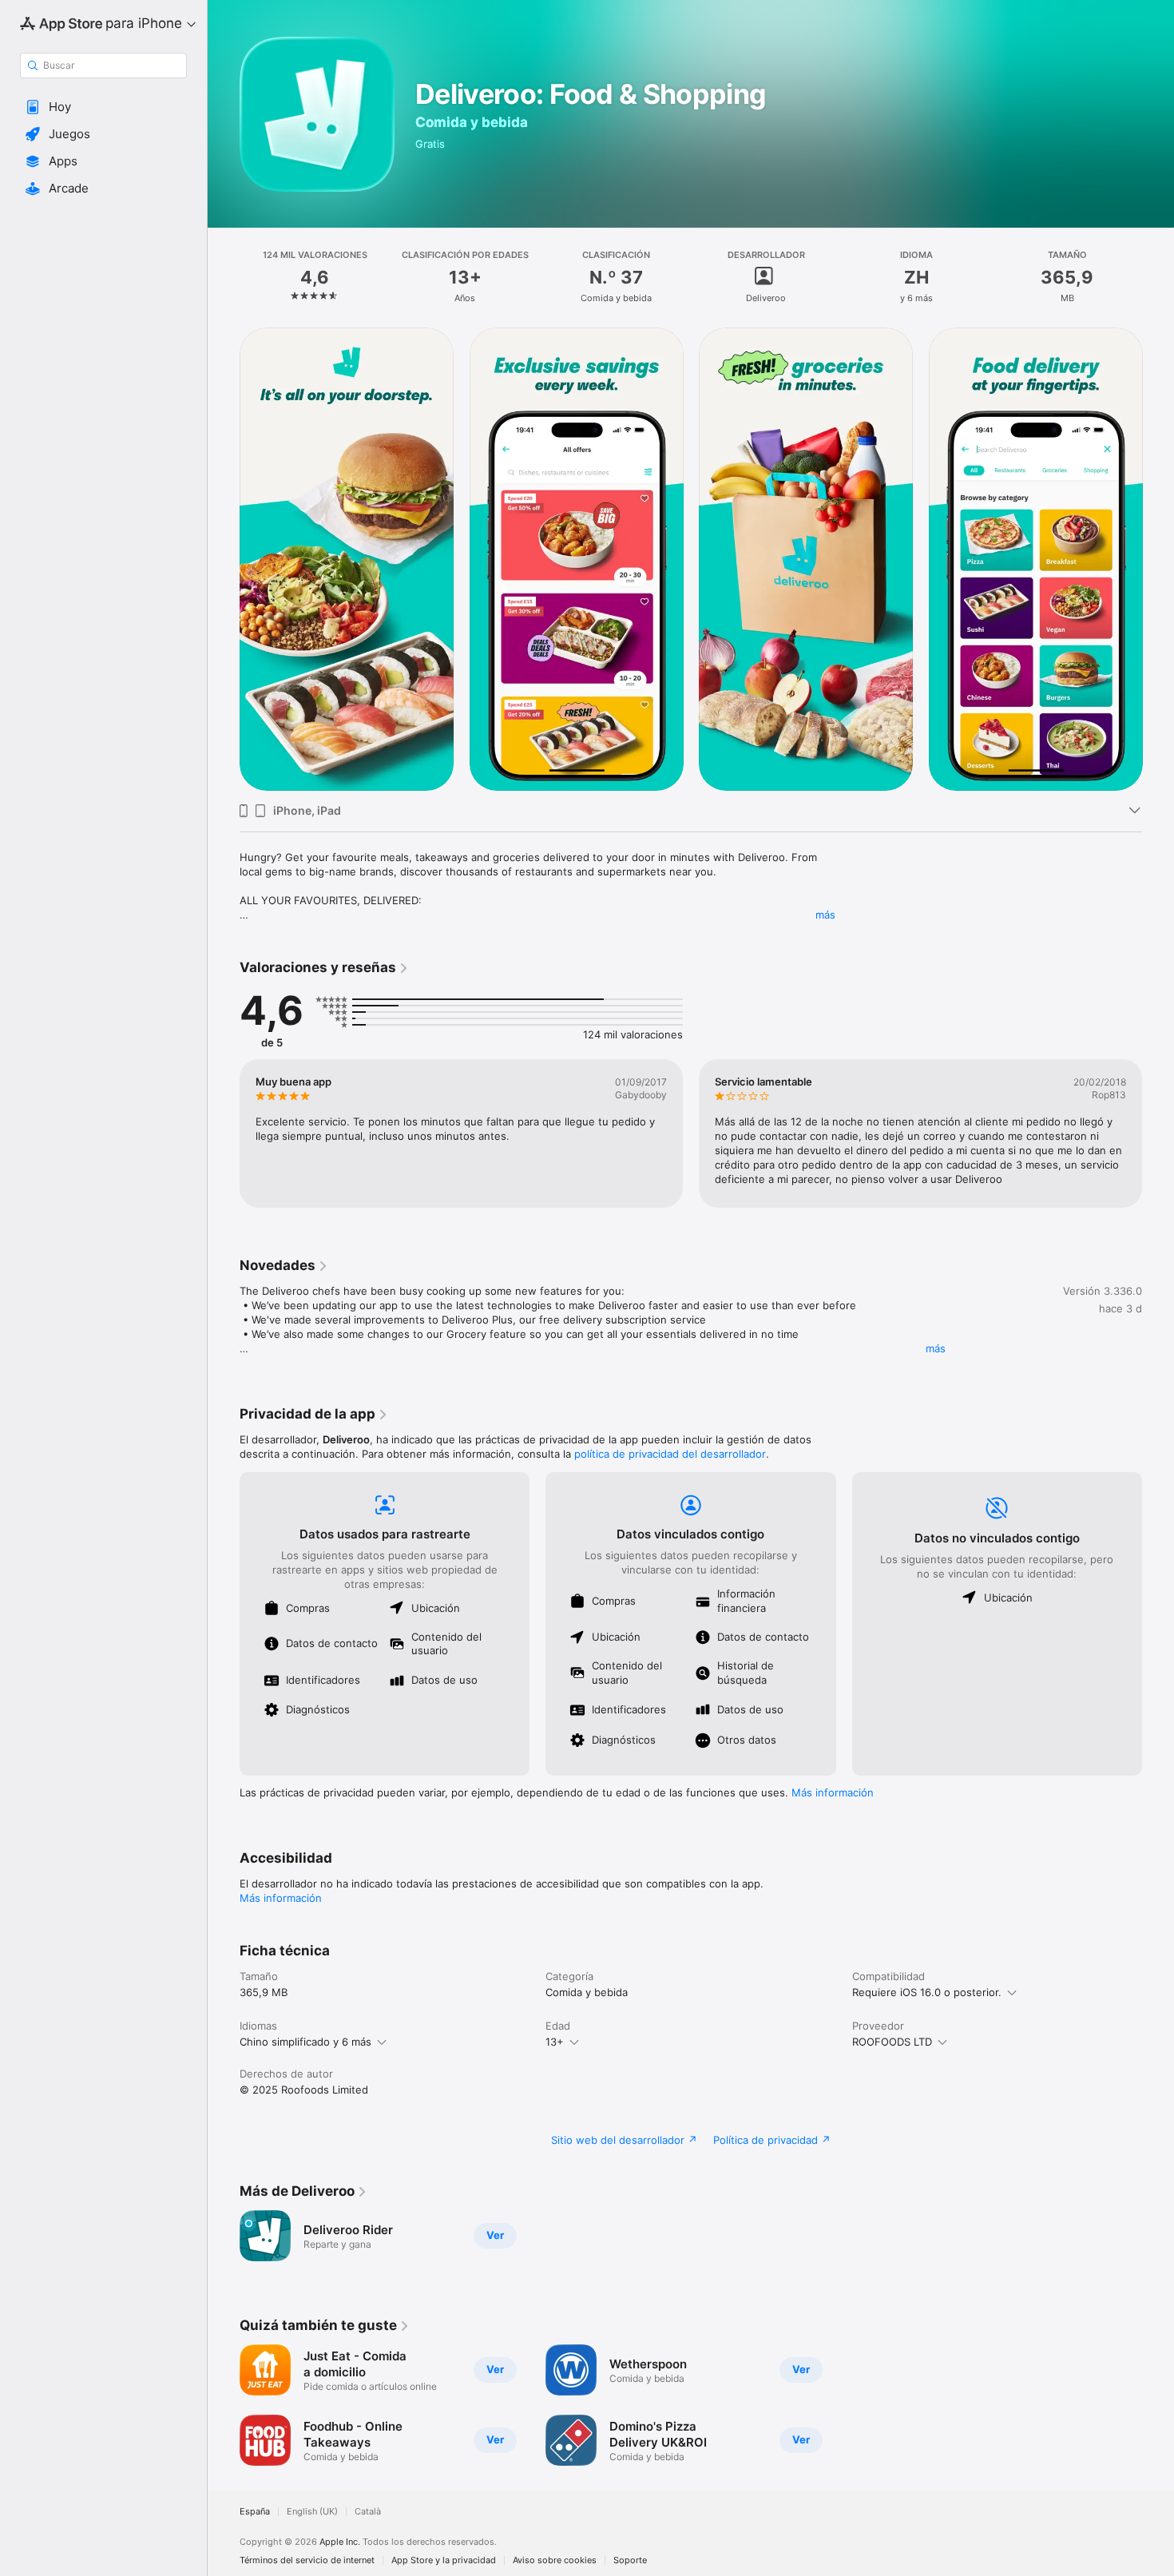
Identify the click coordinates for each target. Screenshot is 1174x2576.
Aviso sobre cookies (555, 2560)
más (825, 915)
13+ (555, 2042)
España (255, 2512)
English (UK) (312, 2512)
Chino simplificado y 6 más (305, 2042)
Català (368, 2512)
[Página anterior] (224, 559)
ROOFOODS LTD (892, 2042)
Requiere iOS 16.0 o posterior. (927, 1992)
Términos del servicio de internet (307, 2560)
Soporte (630, 2560)
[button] (103, 107)
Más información (833, 1792)
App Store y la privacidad (444, 2560)
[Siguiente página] (1158, 559)
